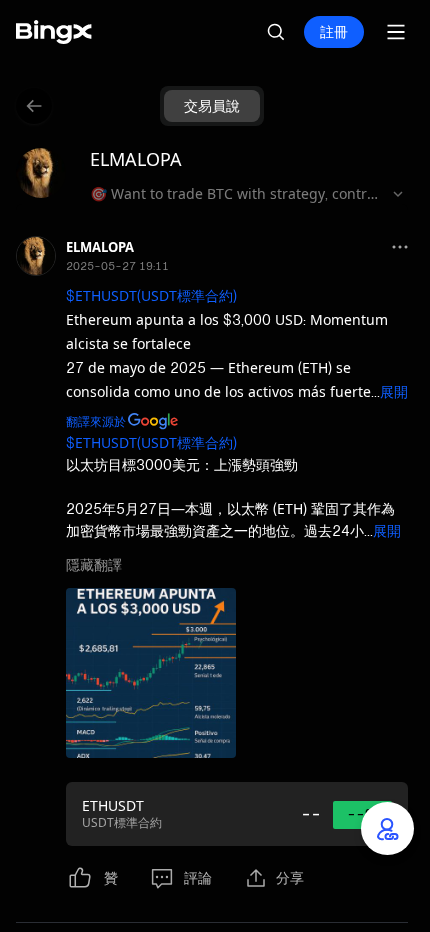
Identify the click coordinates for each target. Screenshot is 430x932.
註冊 (334, 31)
